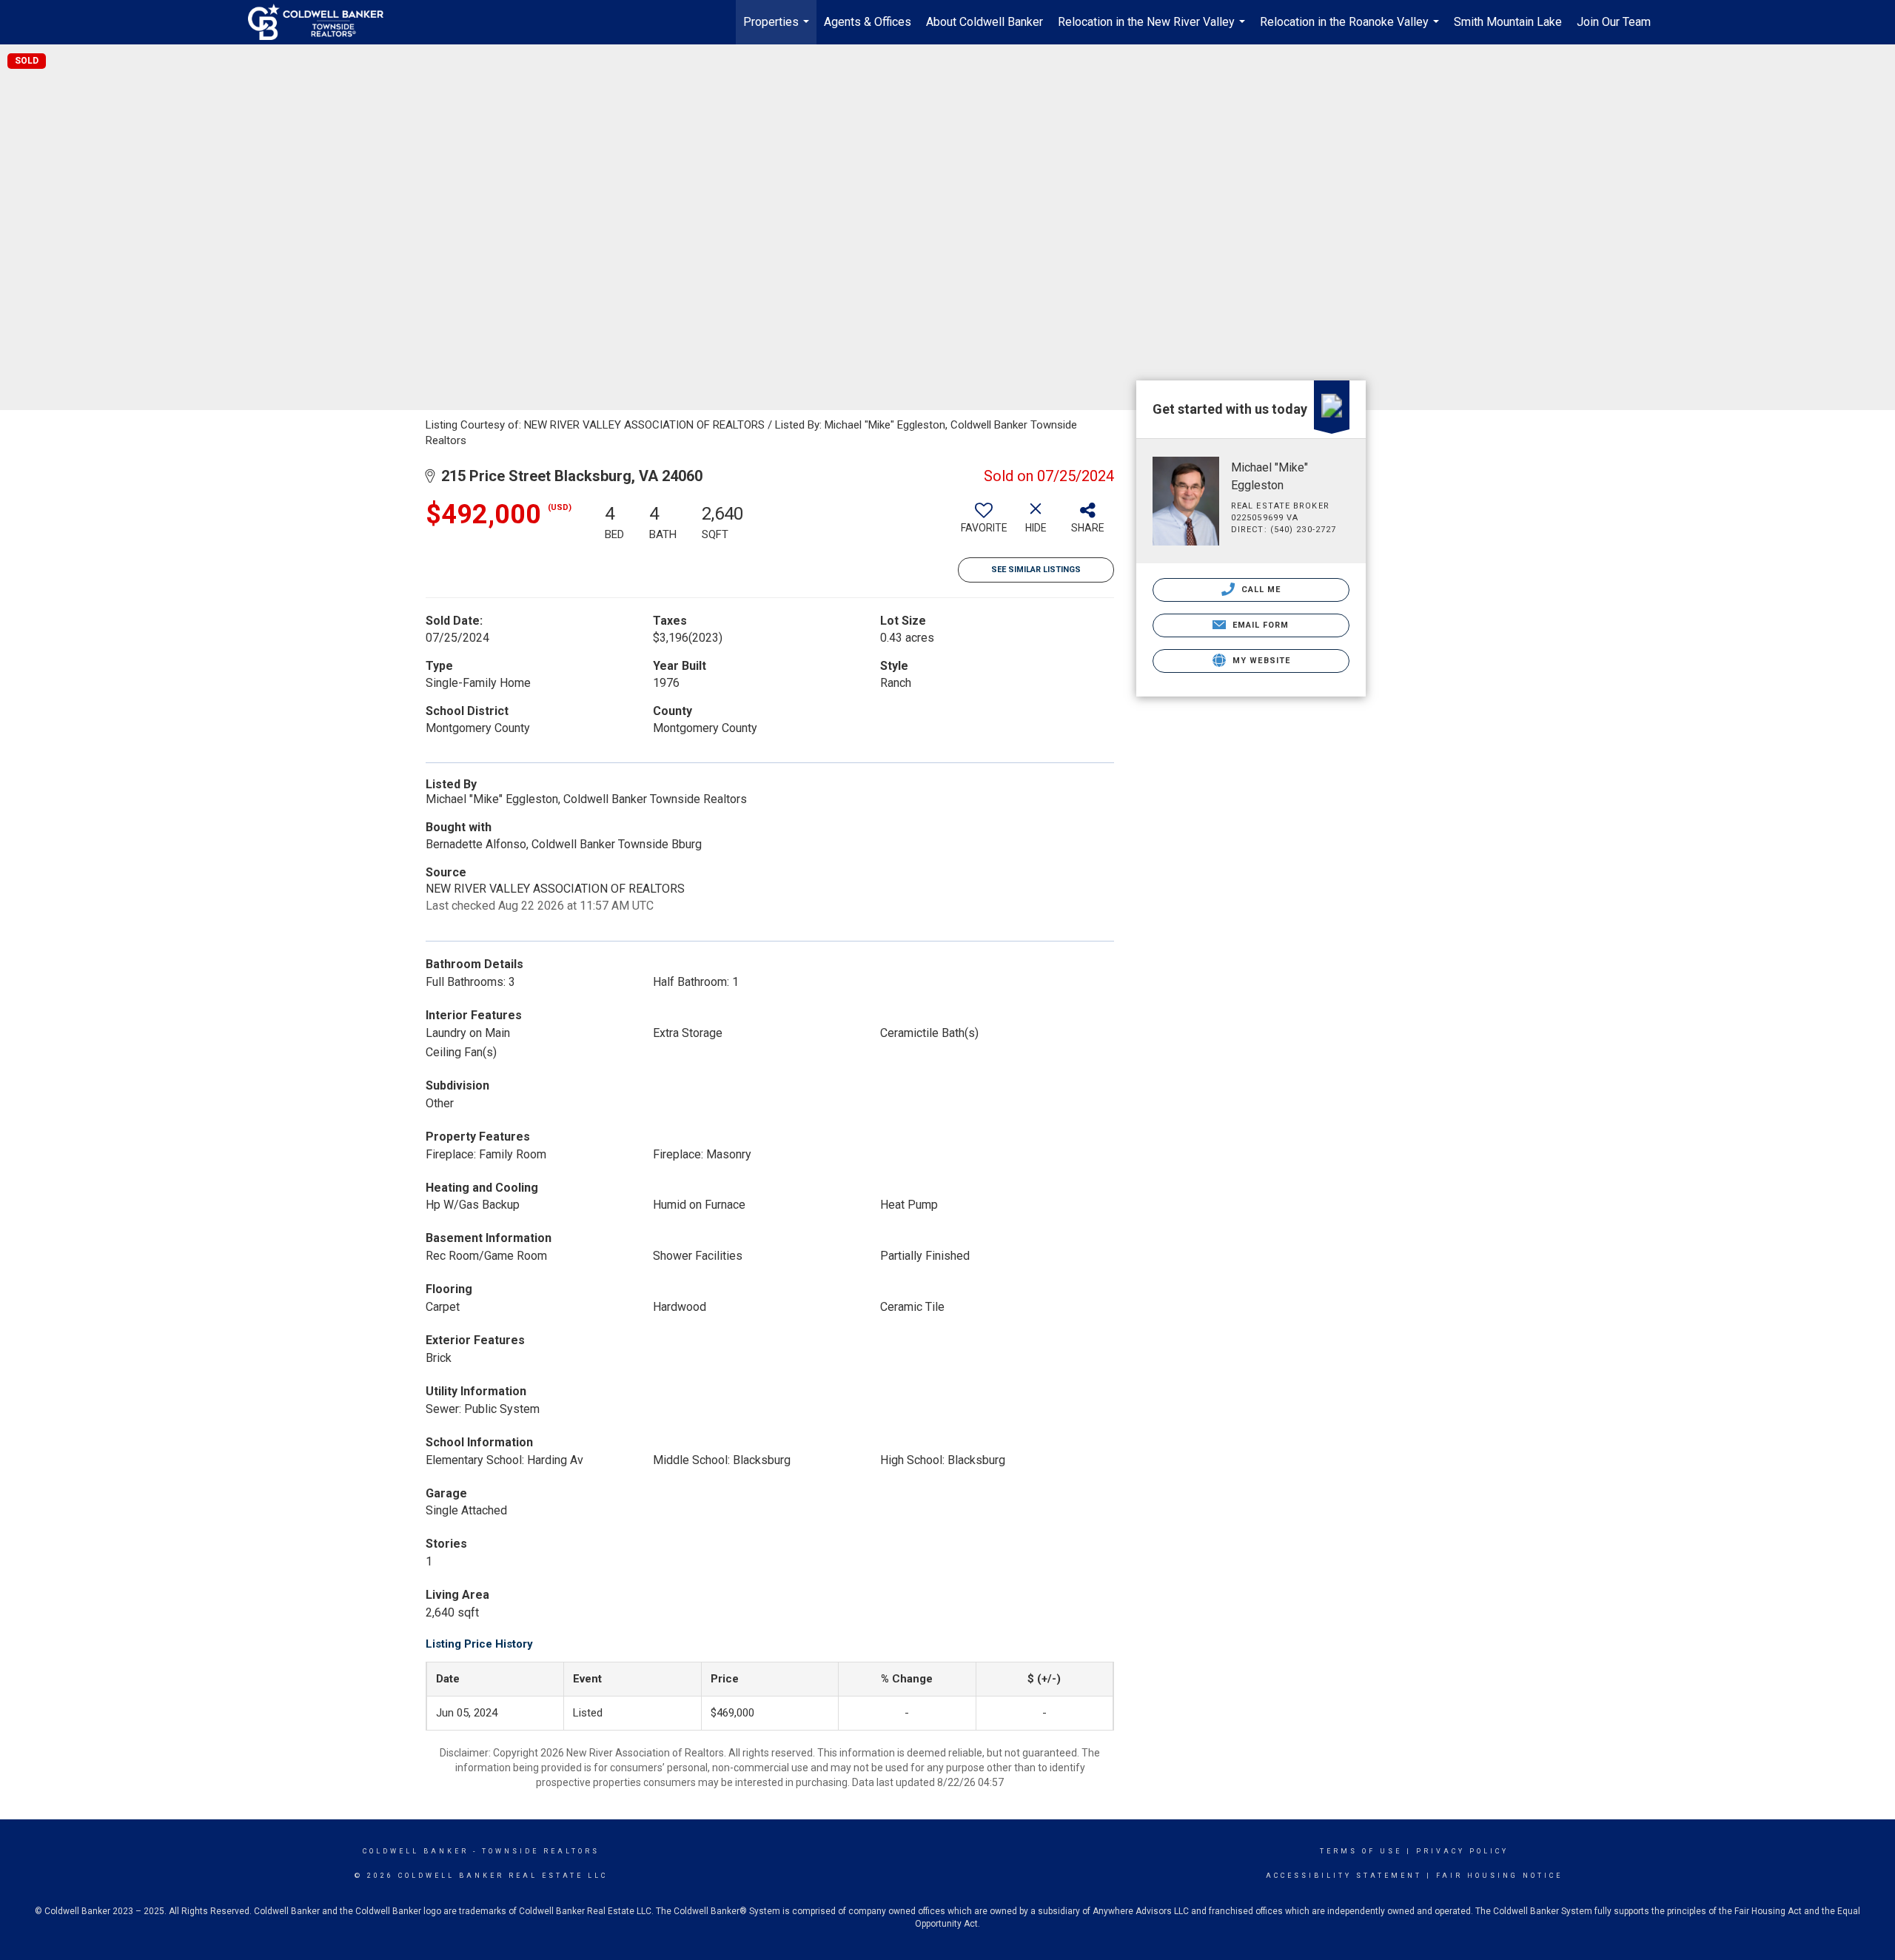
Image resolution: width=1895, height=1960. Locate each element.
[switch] (984, 523)
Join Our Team (1614, 22)
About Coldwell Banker (985, 22)
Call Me (1260, 590)
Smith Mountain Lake (1508, 22)
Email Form (1259, 625)
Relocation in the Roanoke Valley (1351, 30)
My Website (1260, 661)
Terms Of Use (1361, 1851)
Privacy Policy (1462, 1851)
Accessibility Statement (1344, 1876)
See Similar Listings (1036, 570)
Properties (778, 30)
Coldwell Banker (416, 1851)
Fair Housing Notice (1499, 1876)
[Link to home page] (323, 22)
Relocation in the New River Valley (1153, 30)
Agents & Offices (868, 22)
